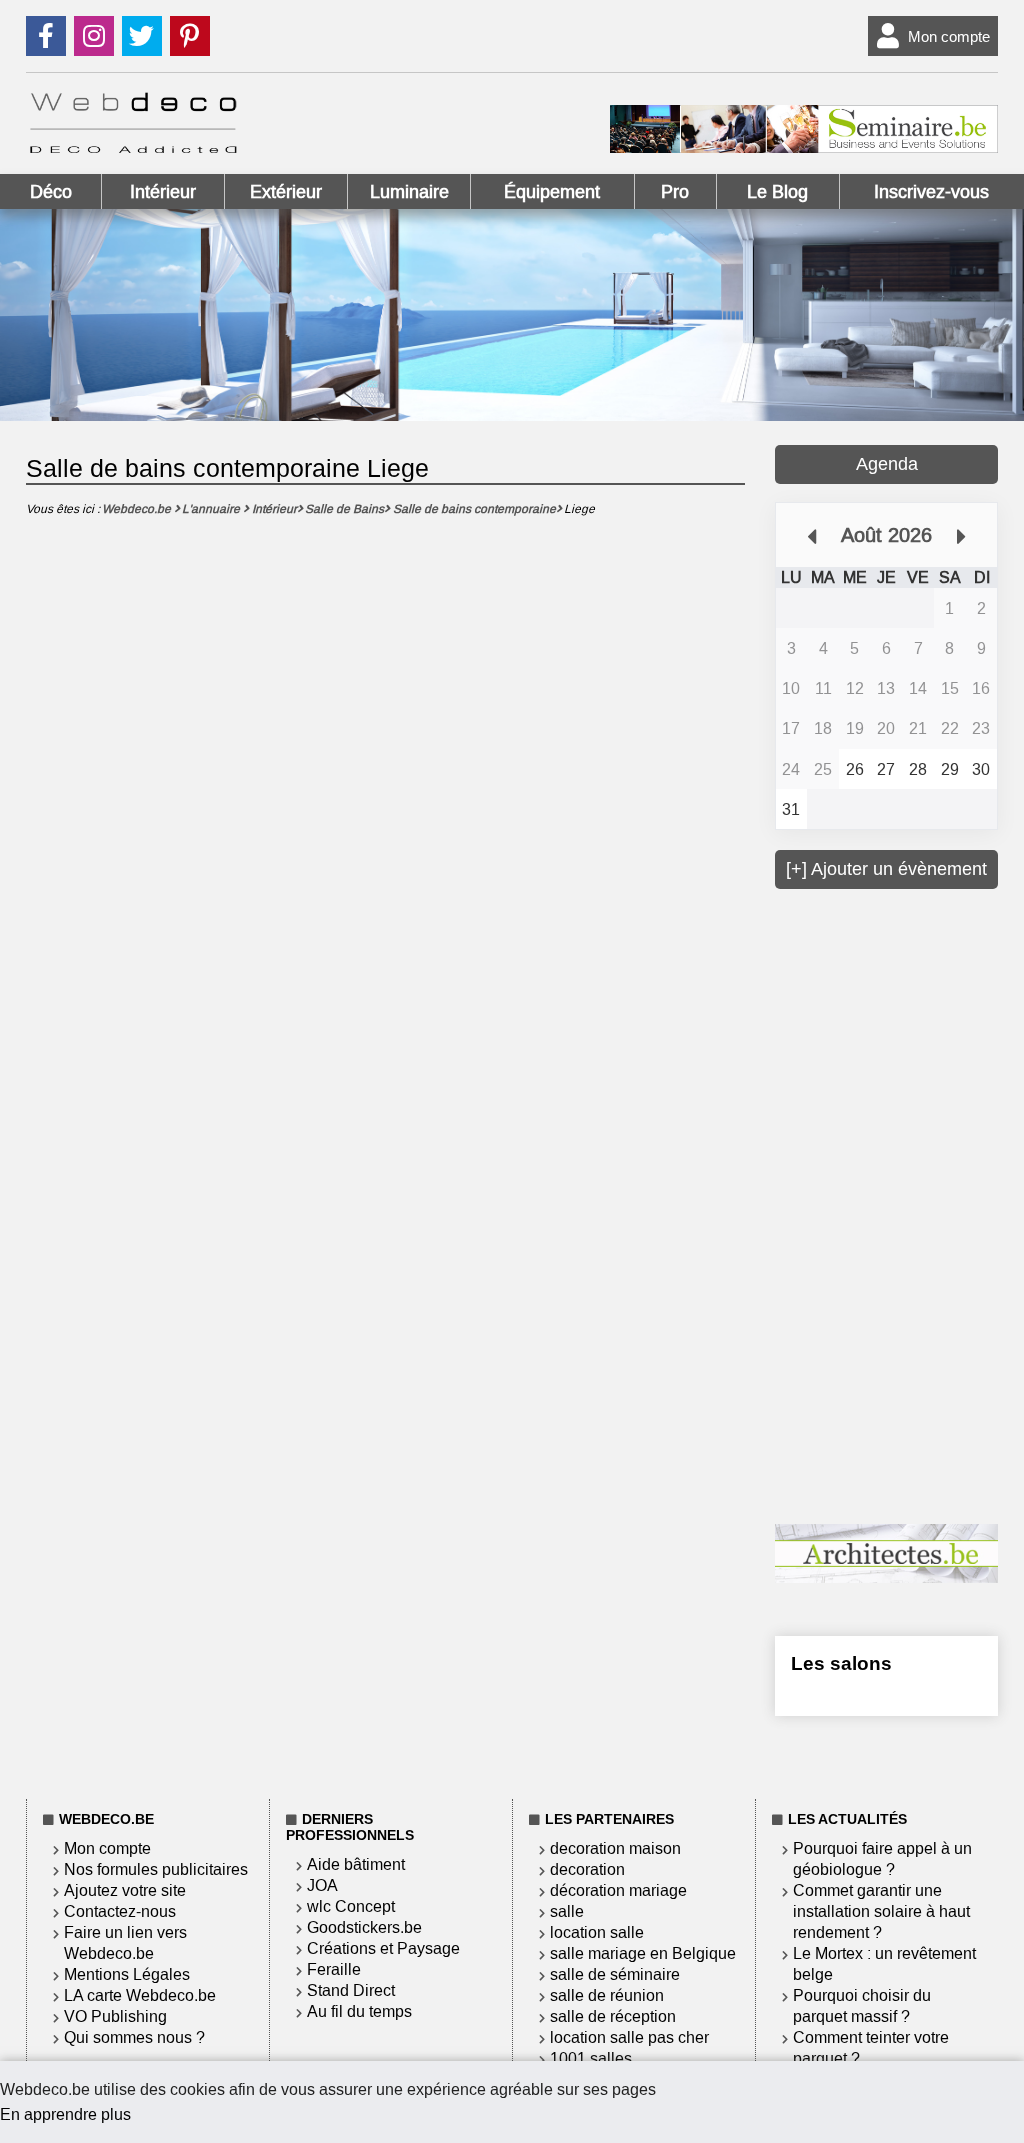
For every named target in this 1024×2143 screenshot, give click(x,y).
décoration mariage (618, 1890)
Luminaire (409, 192)
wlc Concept (351, 1906)
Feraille (334, 1969)
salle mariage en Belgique (643, 1953)
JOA (322, 1885)
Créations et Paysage (383, 1948)
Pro (675, 192)
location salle (597, 1932)
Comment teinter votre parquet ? (871, 2048)
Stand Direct (351, 1990)
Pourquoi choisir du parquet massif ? (862, 2006)
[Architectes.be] (887, 1577)
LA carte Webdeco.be (140, 1995)
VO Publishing (115, 2016)
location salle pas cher (629, 2037)
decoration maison (615, 1848)
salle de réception (613, 2016)
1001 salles (591, 2058)
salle (567, 1911)
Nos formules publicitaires (156, 1869)
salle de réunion (607, 1995)
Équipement (552, 192)
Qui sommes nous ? (134, 2037)
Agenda (887, 464)
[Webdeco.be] (133, 147)
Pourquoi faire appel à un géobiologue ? (882, 1859)
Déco (51, 192)
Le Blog (777, 192)
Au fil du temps (359, 2011)
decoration (587, 1869)
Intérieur (163, 192)
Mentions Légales (127, 1974)
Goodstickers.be (364, 1927)
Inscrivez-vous (931, 192)
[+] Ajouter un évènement (886, 869)
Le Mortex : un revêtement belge (884, 1964)
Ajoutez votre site (125, 1890)
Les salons (841, 1663)
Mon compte (949, 36)
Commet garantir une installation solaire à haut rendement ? (881, 1911)
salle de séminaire (615, 1974)
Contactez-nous (120, 1911)
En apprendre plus (65, 2114)
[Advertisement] (899, 1204)
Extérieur (286, 192)
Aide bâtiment (356, 1864)
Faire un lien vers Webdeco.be (125, 1943)
